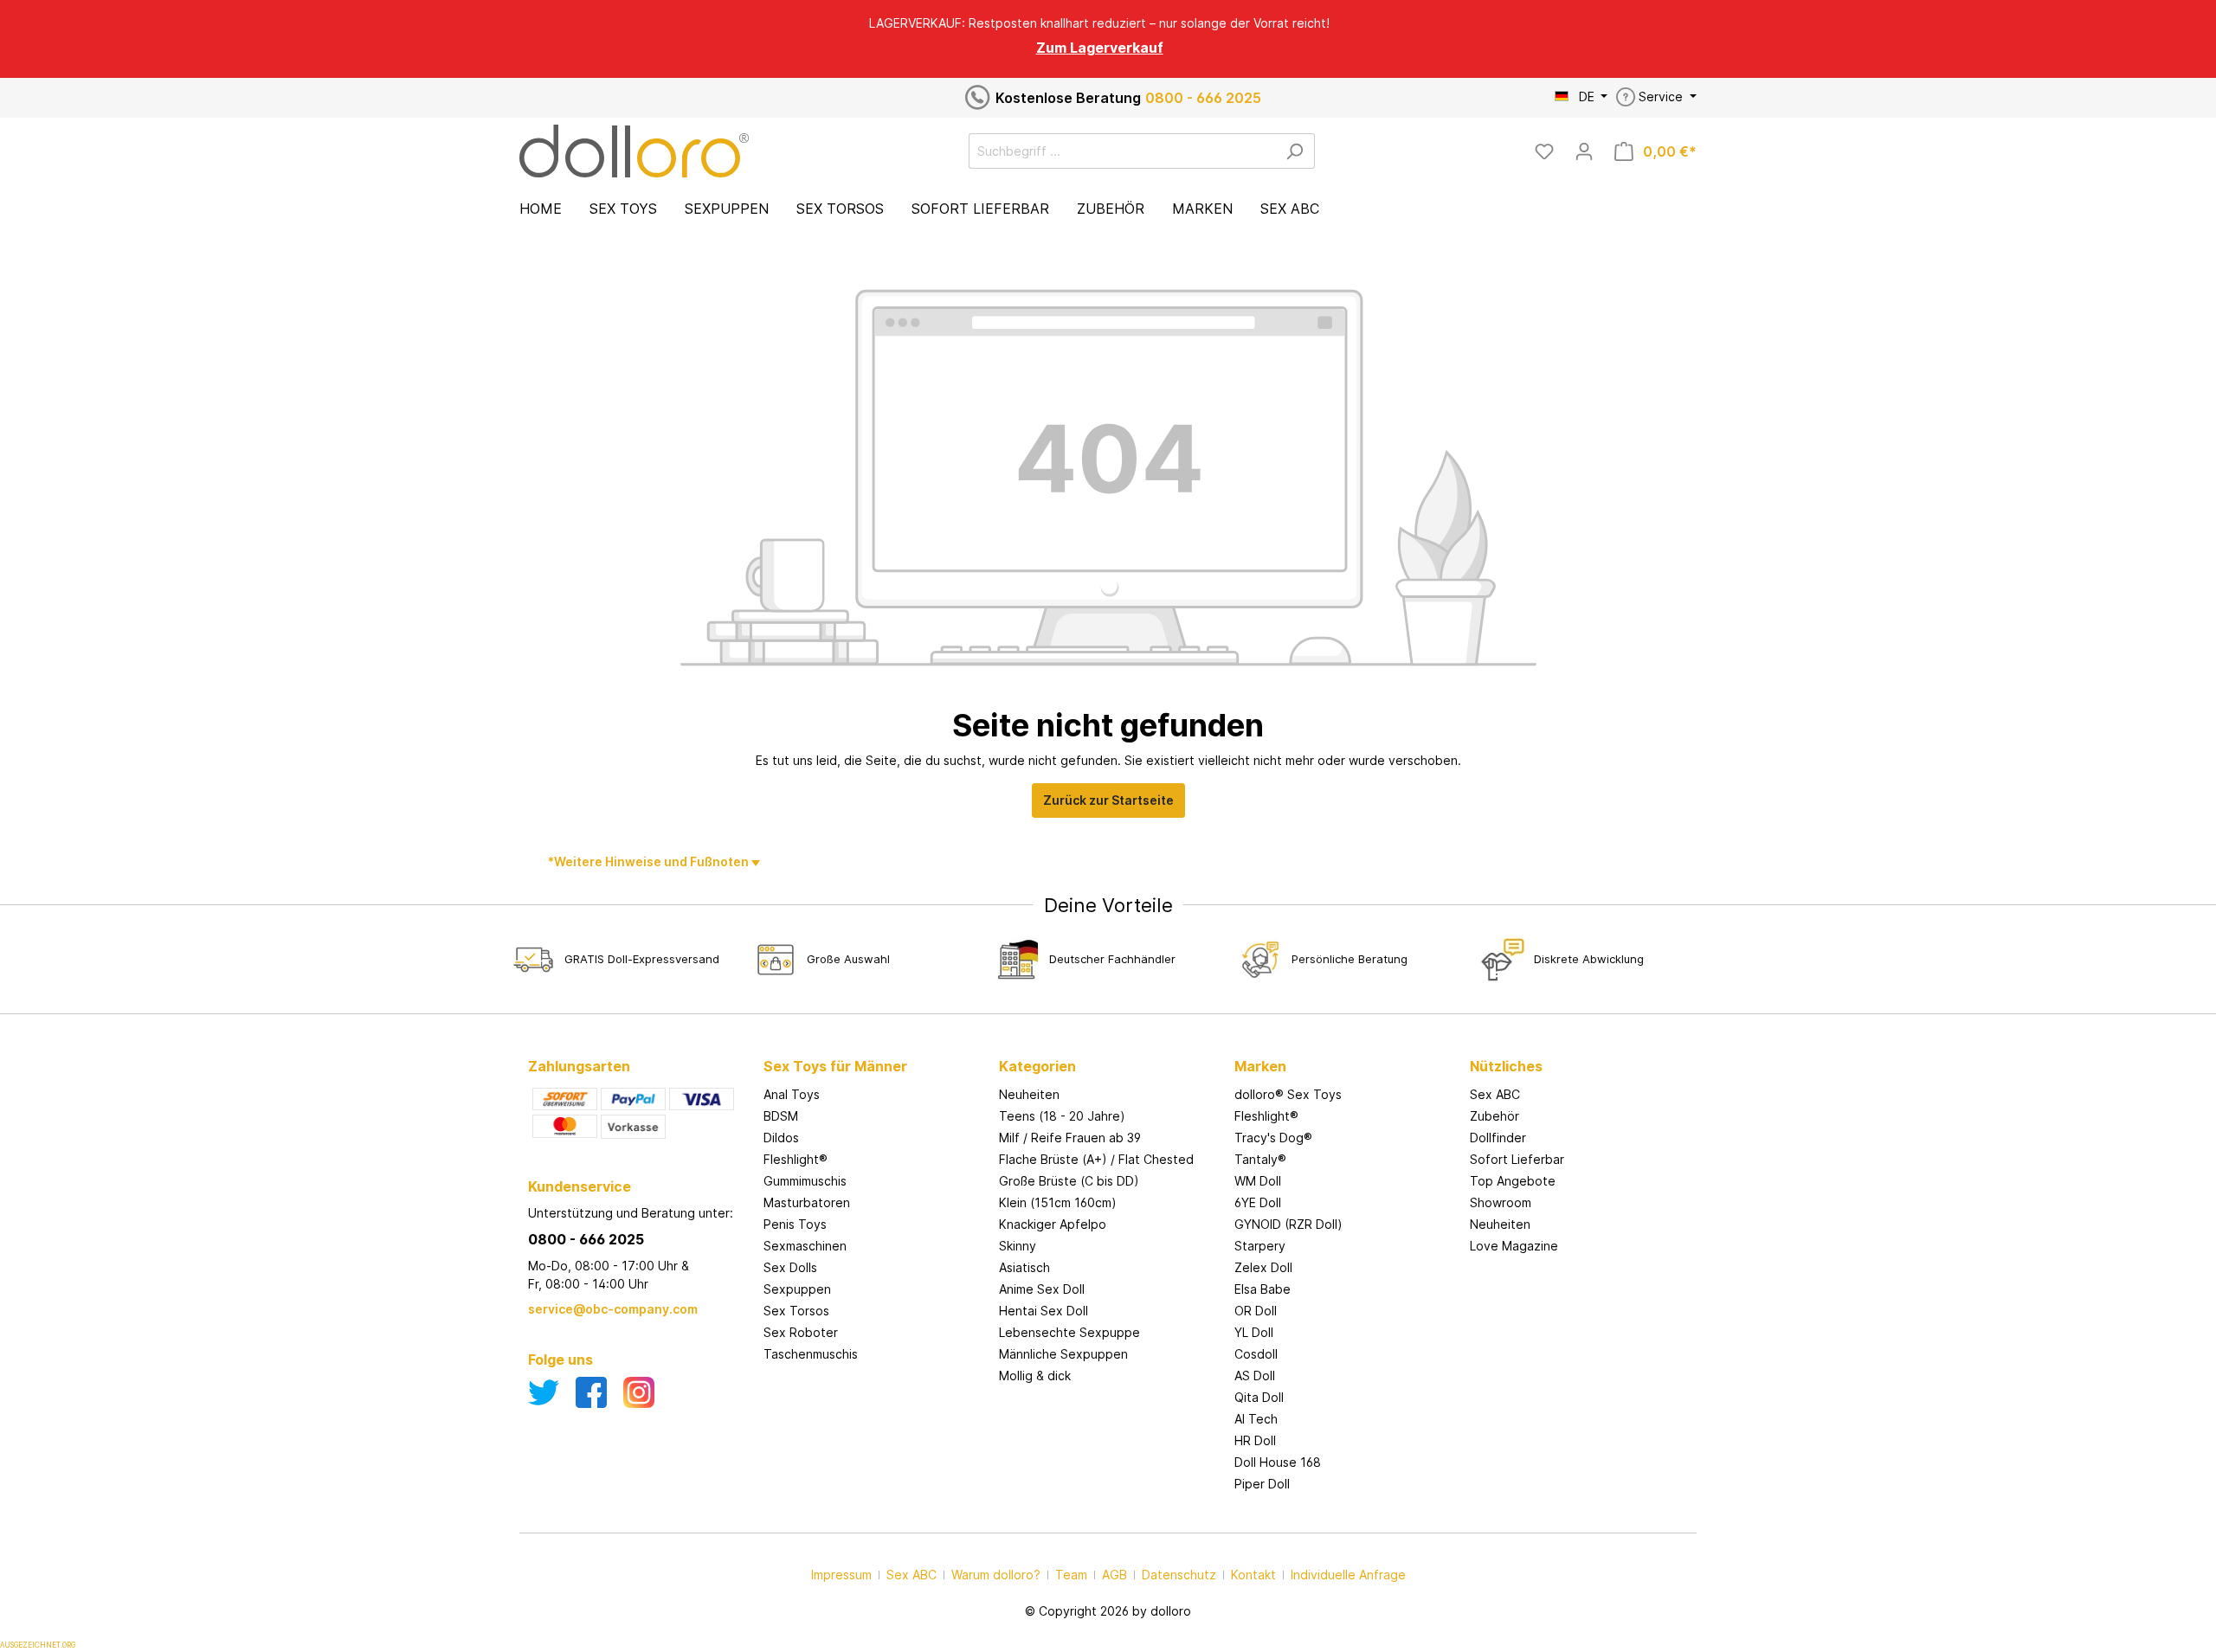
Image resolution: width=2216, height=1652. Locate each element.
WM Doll (1258, 1181)
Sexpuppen (797, 1289)
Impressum (841, 1575)
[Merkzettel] (1544, 151)
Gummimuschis (805, 1181)
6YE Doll (1258, 1202)
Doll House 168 (1278, 1462)
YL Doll (1254, 1332)
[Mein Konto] (1584, 151)
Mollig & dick (1035, 1376)
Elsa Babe (1263, 1289)
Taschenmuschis (811, 1354)
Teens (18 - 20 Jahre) (1062, 1116)
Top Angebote (1513, 1181)
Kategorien (1037, 1066)
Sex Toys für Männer (835, 1066)
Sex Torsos (796, 1311)
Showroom (1501, 1202)
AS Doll (1255, 1376)
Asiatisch (1024, 1267)
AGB (1114, 1575)
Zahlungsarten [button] (579, 1066)
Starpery (1260, 1246)
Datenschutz (1179, 1575)
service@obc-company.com (613, 1309)
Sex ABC (1495, 1094)
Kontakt (1253, 1575)
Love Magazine (1514, 1246)
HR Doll (1255, 1440)
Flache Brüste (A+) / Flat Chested (1096, 1159)
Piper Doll (1262, 1484)
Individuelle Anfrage (1348, 1575)
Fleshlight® (796, 1159)
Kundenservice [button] (580, 1186)
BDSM (781, 1116)
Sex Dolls (790, 1267)
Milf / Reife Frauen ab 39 (1070, 1138)
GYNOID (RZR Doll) (1288, 1224)
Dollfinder (1498, 1138)
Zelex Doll (1263, 1267)
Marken (1260, 1066)
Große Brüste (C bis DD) (1069, 1181)
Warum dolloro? (996, 1575)
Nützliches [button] (1506, 1066)
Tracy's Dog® (1273, 1138)
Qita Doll (1259, 1397)
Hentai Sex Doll (1044, 1311)
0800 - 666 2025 (1203, 98)
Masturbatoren (807, 1202)
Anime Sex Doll (1042, 1289)
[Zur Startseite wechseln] (634, 151)
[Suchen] (1295, 151)
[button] (873, 1049)
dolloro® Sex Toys (1288, 1094)
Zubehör (1495, 1116)
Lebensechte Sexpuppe (1069, 1332)
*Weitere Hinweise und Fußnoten (650, 861)
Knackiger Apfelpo (1053, 1224)
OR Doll (1256, 1311)
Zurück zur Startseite (1108, 800)
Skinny (1018, 1246)
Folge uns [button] (560, 1360)
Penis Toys (795, 1224)
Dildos (781, 1138)
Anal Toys (792, 1094)
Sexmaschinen (805, 1246)
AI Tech (1256, 1419)
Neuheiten (1029, 1094)
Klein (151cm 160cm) (1058, 1202)
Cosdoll (1256, 1354)
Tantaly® (1260, 1159)
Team (1071, 1575)
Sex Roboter (801, 1332)
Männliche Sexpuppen (1063, 1354)
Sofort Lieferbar (1517, 1159)
